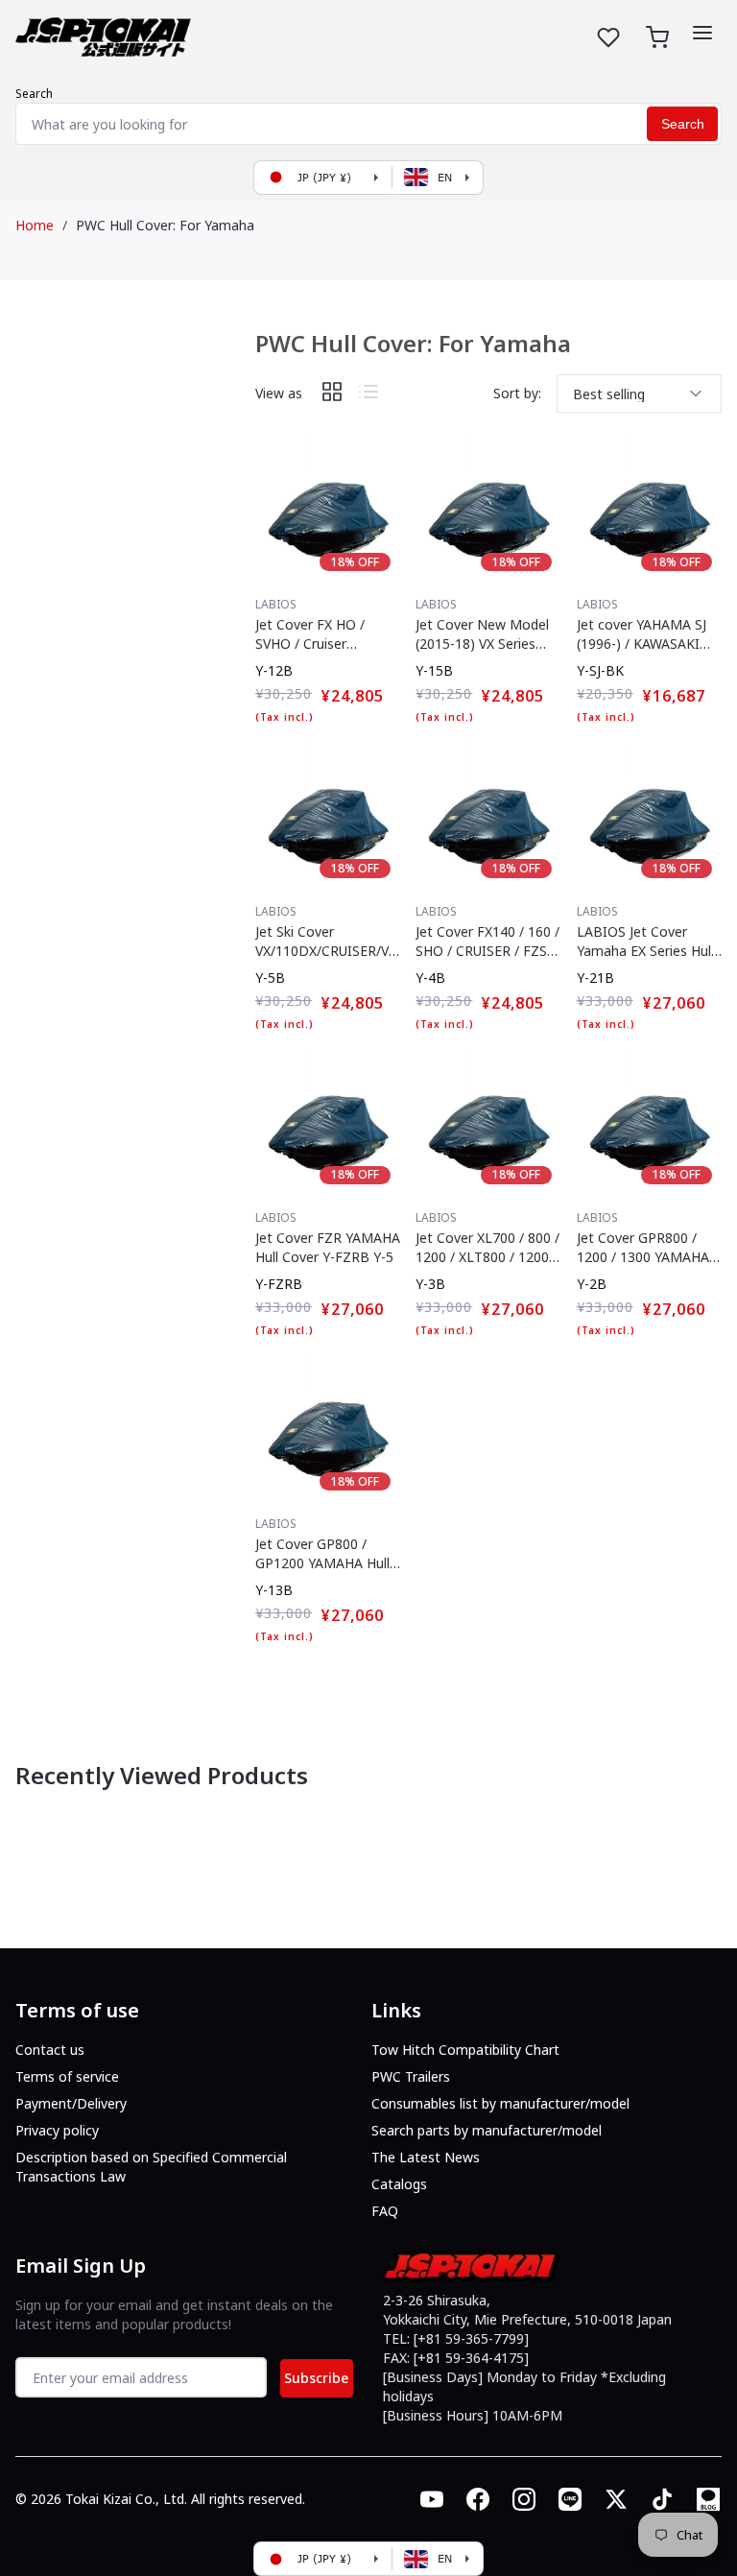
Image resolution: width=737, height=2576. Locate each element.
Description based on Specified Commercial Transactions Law (151, 2167)
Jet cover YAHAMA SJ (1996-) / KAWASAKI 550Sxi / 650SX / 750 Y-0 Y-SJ (648, 634)
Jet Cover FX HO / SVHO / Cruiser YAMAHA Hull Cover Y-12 (324, 634)
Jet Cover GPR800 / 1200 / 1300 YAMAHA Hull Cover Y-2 (643, 1248)
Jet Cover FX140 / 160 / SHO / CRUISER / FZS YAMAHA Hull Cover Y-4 (487, 942)
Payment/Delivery (71, 2103)
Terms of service (67, 2076)
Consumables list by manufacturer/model (500, 2103)
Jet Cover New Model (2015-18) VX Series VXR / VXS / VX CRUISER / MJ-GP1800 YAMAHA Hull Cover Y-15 (485, 634)
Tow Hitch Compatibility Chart (465, 2050)
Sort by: (517, 393)
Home (35, 225)
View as (279, 393)
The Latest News (426, 2157)
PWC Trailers (411, 2076)
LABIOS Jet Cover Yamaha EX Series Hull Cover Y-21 (645, 942)
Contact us (50, 2050)
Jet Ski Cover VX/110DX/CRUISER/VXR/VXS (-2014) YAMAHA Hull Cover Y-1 (327, 942)
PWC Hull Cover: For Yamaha (165, 225)
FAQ (385, 2211)
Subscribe (316, 2378)
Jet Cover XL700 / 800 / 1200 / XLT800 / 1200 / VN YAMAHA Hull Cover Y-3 (487, 1248)
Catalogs (399, 2184)
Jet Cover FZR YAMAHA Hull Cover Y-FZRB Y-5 (328, 1247)
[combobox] (368, 124)
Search (34, 94)
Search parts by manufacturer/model (487, 2130)
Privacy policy (57, 2130)
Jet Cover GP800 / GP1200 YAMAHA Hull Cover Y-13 (322, 1554)
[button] (702, 33)
